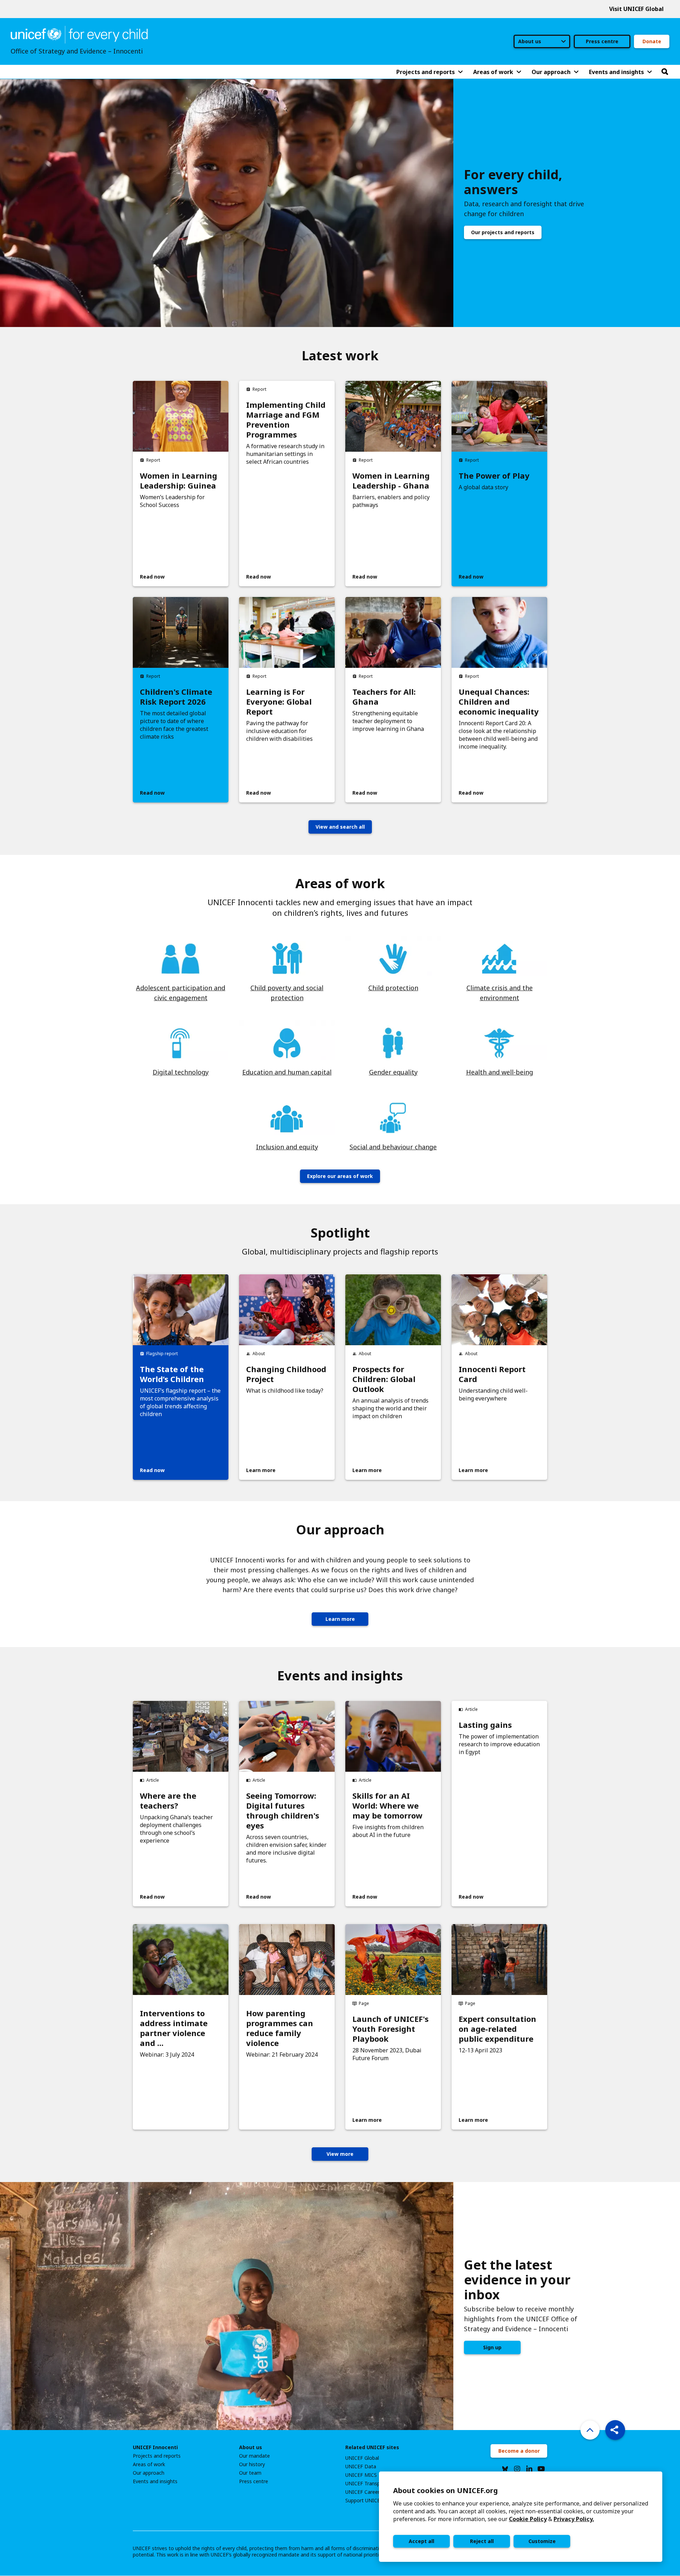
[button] (615, 2430)
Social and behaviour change (393, 1147)
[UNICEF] (79, 34)
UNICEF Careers (364, 2492)
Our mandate (254, 2456)
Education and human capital (287, 1072)
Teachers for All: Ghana (384, 697)
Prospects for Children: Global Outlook (384, 1379)
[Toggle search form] (665, 72)
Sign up (492, 2347)
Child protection (393, 988)
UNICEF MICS (361, 2475)
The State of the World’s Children (172, 1374)
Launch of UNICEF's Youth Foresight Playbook (390, 2029)
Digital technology (181, 1072)
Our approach (149, 2473)
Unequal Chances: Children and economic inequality (499, 701)
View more (340, 2154)
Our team (250, 2473)
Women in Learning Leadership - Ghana (391, 480)
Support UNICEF (364, 2501)
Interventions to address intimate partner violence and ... (174, 2028)
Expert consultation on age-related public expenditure (497, 2029)
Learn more (340, 1619)
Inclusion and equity (287, 1147)
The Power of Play (494, 475)
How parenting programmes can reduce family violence (280, 2028)
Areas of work (149, 2464)
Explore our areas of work (340, 1176)
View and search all (340, 827)
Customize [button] (542, 2541)
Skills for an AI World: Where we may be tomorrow (387, 1805)
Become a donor (519, 2451)
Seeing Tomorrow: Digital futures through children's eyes (283, 1810)
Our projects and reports (503, 232)
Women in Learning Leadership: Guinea (178, 480)
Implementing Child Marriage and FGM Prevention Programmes (286, 419)
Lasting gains (485, 1725)
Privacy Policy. (574, 2519)
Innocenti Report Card (492, 1374)
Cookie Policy (528, 2519)
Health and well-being (500, 1072)
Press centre (602, 41)
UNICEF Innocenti (155, 2447)
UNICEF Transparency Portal (378, 2484)
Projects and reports (157, 2456)
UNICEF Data (361, 2467)
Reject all (482, 2541)
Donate (652, 41)
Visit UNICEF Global (636, 9)
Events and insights (155, 2481)
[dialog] (521, 2517)
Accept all (421, 2541)
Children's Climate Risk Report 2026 (176, 697)
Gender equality (393, 1072)
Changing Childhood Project (286, 1374)
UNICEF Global (362, 2458)
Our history (252, 2464)
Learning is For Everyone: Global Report (279, 701)
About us (251, 2447)
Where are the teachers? (168, 1800)
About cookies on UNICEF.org (446, 2490)
